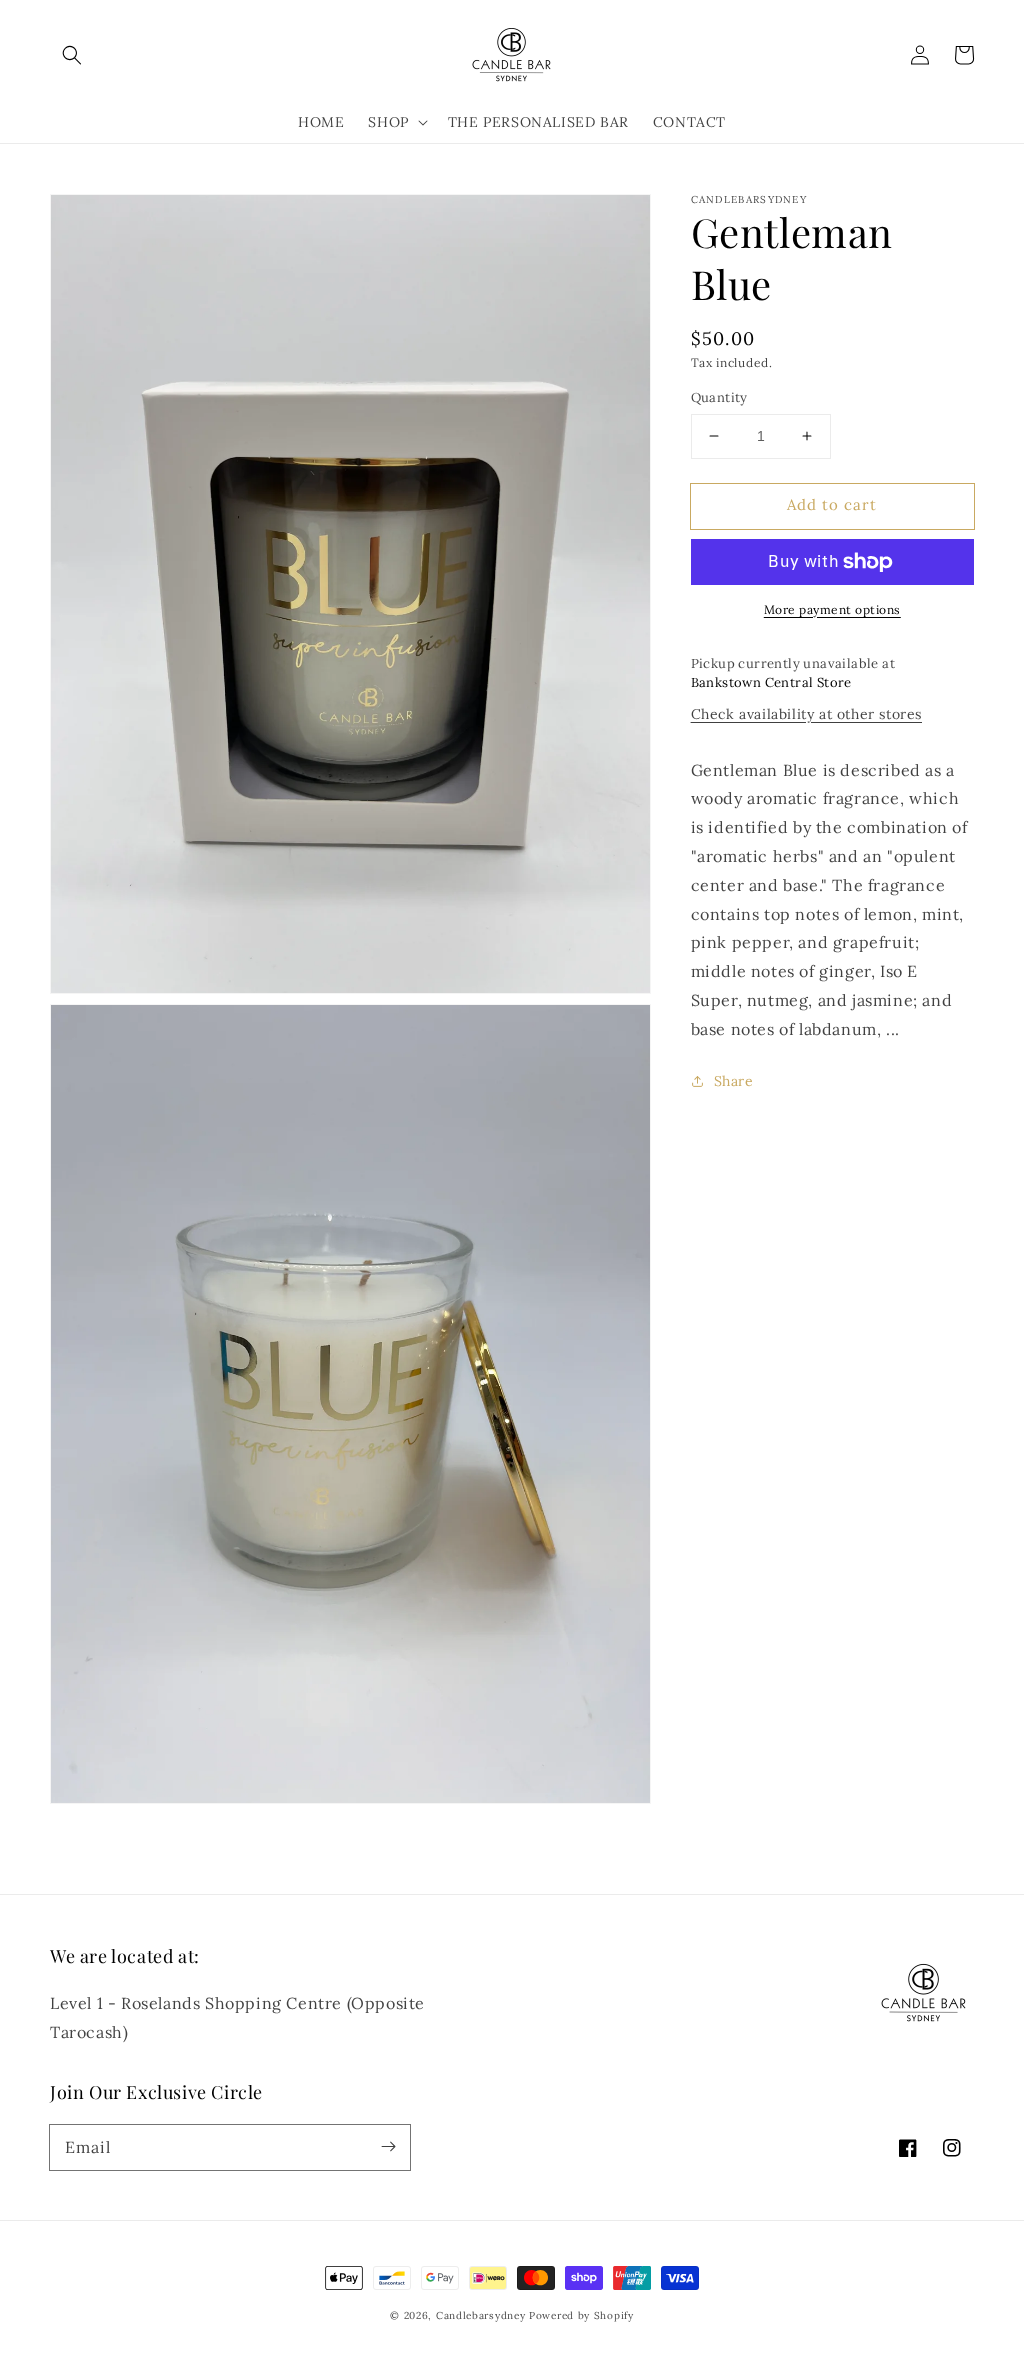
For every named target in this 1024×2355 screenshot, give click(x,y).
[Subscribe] (388, 2147)
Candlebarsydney (481, 2315)
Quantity (719, 397)
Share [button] (734, 1081)
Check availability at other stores (806, 714)
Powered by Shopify (581, 2315)
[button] (72, 55)
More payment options (832, 609)
